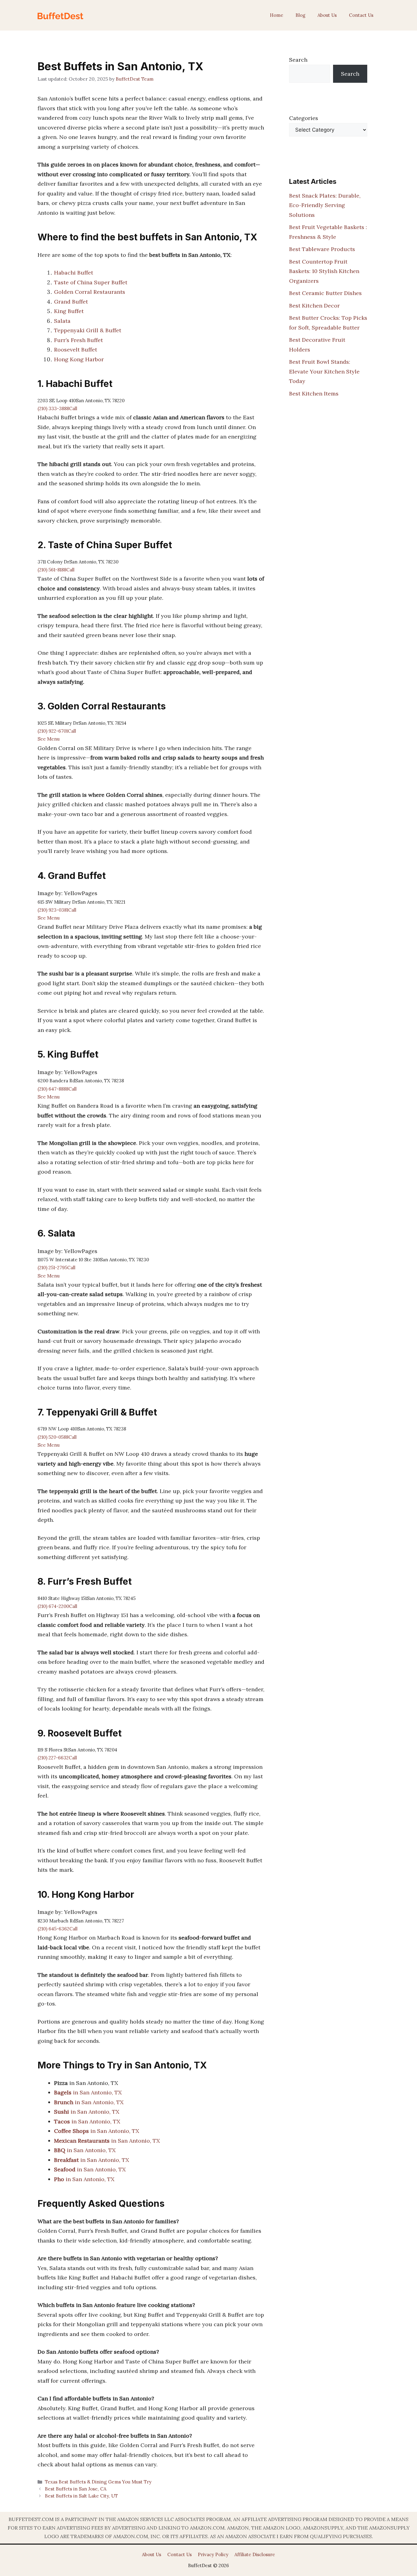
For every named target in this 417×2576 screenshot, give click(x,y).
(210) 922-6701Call (57, 731)
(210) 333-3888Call (57, 408)
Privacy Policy (213, 2554)
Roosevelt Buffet (76, 350)
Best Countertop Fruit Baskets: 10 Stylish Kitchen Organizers (324, 271)
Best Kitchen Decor (314, 306)
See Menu (49, 739)
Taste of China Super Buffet (91, 282)
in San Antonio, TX (88, 2092)
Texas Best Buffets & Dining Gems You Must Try (98, 2482)
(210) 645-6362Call (58, 1929)
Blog (300, 15)
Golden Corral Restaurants (90, 292)
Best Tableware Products (322, 249)
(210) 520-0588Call (57, 1437)
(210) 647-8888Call (57, 1089)
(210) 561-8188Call (56, 570)
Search (298, 60)
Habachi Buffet (74, 273)
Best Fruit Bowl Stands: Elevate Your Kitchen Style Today (324, 371)
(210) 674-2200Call (57, 1606)
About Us (327, 15)
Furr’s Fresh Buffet (78, 340)
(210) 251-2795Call (56, 1268)
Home (277, 15)
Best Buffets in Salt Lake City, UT (81, 2496)
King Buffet (69, 311)
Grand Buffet (71, 302)
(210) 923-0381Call (57, 910)
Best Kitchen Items (314, 394)
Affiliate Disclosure (255, 2554)
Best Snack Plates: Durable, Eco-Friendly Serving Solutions (325, 205)
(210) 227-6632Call (57, 1758)
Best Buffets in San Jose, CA (76, 2489)
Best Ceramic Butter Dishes (325, 293)
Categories (304, 118)
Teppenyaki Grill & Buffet (88, 330)
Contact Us (361, 15)
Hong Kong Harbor (79, 359)
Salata (62, 321)
